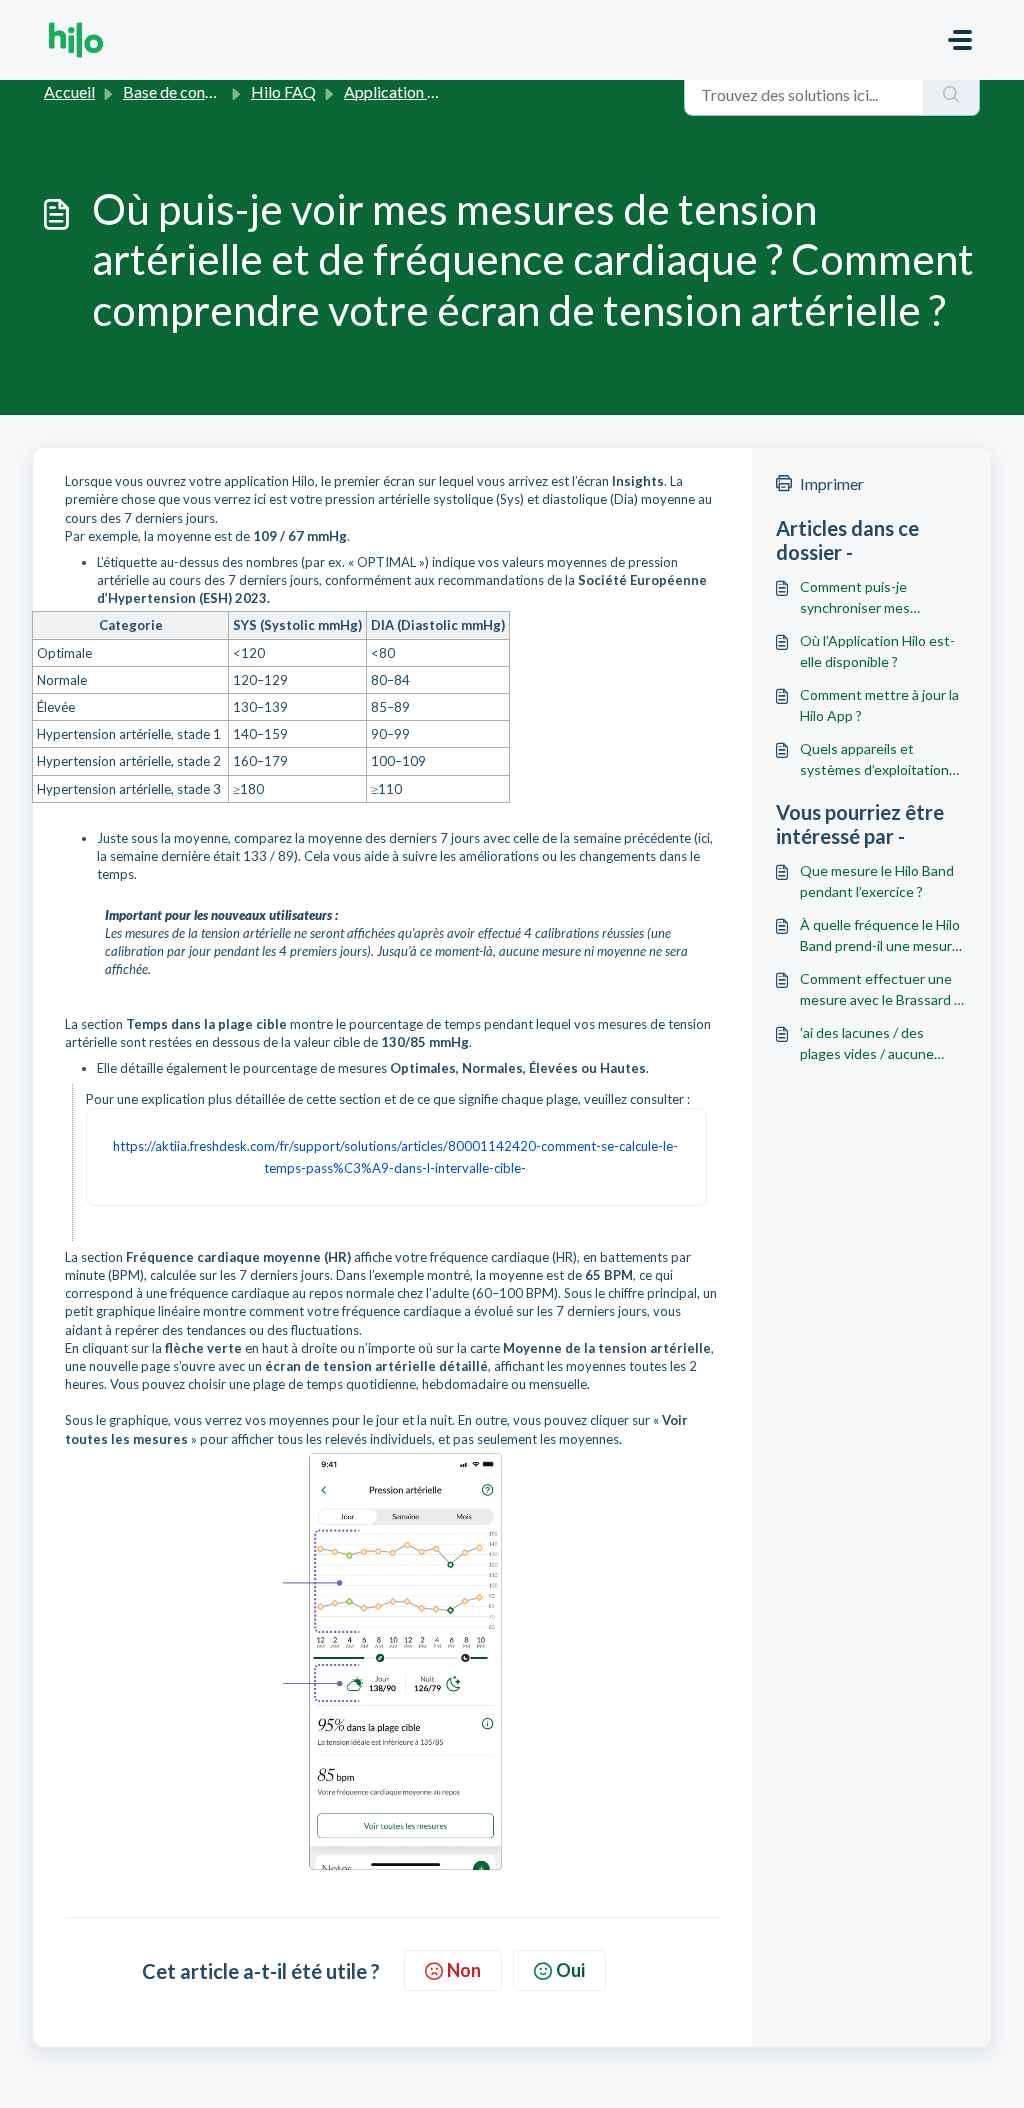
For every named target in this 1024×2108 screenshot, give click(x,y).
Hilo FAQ (283, 91)
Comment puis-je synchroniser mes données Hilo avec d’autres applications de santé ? (874, 598)
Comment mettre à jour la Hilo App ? (879, 705)
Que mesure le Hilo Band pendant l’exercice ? (877, 881)
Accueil (69, 91)
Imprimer (832, 483)
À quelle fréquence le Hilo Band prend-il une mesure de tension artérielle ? (880, 936)
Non (464, 1970)
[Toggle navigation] (960, 40)
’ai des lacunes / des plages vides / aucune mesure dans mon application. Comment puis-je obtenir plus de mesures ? (869, 1044)
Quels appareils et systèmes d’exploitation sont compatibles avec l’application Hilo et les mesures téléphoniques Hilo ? (874, 760)
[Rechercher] (951, 94)
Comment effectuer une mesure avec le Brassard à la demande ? (880, 990)
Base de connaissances (200, 91)
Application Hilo (400, 91)
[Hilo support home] (76, 40)
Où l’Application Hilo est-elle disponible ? (877, 651)
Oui (570, 1970)
